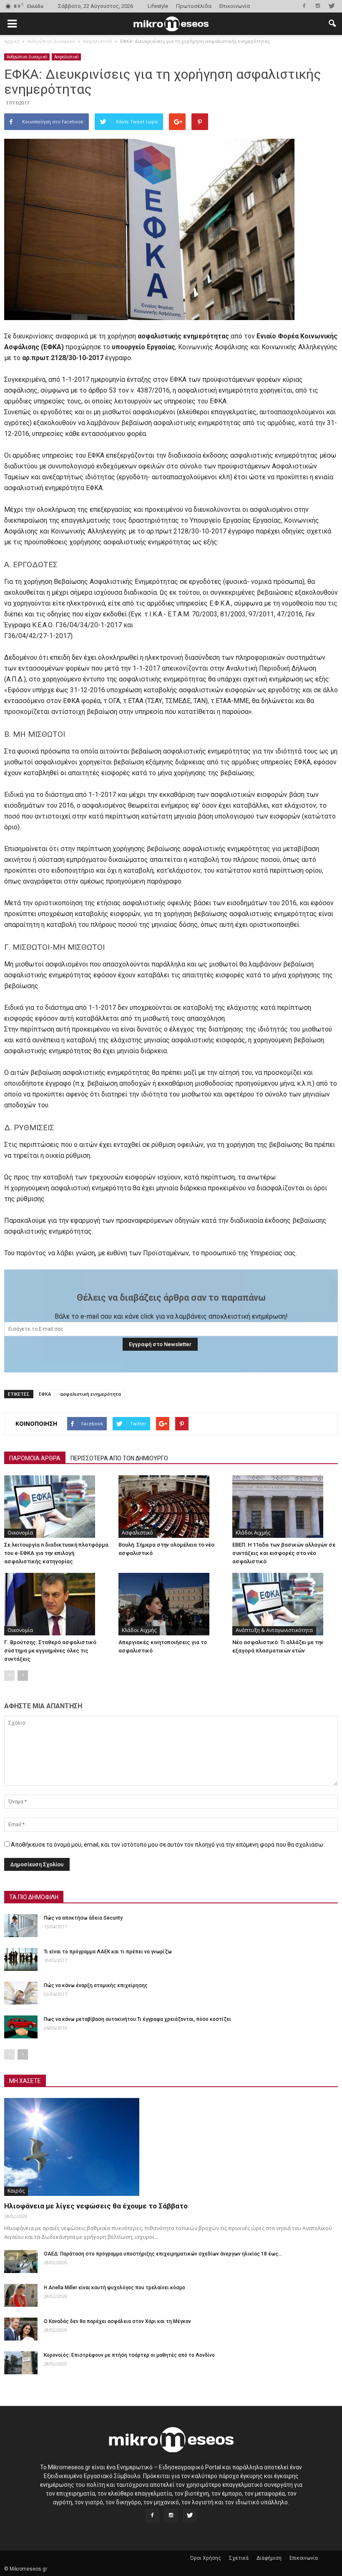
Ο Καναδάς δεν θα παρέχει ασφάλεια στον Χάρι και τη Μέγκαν (117, 2321)
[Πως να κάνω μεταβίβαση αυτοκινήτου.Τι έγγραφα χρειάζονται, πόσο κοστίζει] (21, 2027)
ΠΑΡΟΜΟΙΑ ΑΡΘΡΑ (35, 1458)
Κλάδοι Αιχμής (253, 1533)
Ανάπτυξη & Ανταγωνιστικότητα (274, 1630)
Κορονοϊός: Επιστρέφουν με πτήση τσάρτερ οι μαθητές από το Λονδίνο (129, 2355)
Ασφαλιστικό (66, 57)
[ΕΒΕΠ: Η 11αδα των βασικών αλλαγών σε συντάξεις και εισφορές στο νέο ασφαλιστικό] (285, 1507)
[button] (332, 24)
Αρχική (12, 41)
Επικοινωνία (235, 6)
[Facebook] (304, 6)
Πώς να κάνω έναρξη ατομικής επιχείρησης (96, 1985)
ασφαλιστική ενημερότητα (91, 1394)
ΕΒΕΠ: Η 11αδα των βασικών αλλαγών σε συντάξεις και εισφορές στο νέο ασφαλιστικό (284, 1553)
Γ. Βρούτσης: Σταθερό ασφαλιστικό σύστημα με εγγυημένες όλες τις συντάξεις (50, 1651)
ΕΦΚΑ (45, 1394)
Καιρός (16, 2191)
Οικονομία (20, 1533)
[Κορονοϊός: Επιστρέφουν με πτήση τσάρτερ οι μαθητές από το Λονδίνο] (21, 2363)
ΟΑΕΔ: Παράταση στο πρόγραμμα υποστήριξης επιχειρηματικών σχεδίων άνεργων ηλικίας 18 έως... (163, 2254)
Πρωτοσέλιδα (194, 6)
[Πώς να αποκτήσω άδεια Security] (21, 1926)
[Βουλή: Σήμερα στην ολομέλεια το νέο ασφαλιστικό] (171, 1507)
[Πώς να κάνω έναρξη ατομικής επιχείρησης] (21, 1993)
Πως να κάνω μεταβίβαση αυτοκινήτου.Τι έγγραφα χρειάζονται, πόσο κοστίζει (137, 2019)
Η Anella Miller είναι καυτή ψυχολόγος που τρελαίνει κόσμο (114, 2288)
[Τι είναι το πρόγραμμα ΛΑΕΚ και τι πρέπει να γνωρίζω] (21, 1959)
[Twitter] (332, 6)
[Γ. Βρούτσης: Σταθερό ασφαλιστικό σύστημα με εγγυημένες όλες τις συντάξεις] (57, 1604)
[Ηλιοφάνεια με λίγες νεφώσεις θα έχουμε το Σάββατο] (171, 2147)
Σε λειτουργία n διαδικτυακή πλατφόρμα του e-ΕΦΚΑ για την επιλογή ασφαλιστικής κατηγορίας (56, 1553)
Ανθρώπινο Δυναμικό (27, 57)
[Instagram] (318, 6)
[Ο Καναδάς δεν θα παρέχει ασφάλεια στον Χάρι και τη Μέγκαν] (21, 2329)
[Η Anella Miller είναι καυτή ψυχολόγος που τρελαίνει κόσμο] (21, 2295)
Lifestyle (158, 6)
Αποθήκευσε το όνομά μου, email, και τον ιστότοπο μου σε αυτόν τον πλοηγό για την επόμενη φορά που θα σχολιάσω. (168, 1845)
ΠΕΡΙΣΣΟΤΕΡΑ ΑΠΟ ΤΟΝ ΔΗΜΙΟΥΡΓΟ (119, 1458)
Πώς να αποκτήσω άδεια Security (83, 1918)
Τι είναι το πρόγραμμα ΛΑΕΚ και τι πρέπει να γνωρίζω (108, 1952)
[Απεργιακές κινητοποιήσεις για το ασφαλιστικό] (171, 1604)
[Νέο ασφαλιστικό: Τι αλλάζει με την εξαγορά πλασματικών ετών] (285, 1604)
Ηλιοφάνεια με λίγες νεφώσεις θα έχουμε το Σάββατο (96, 2206)
